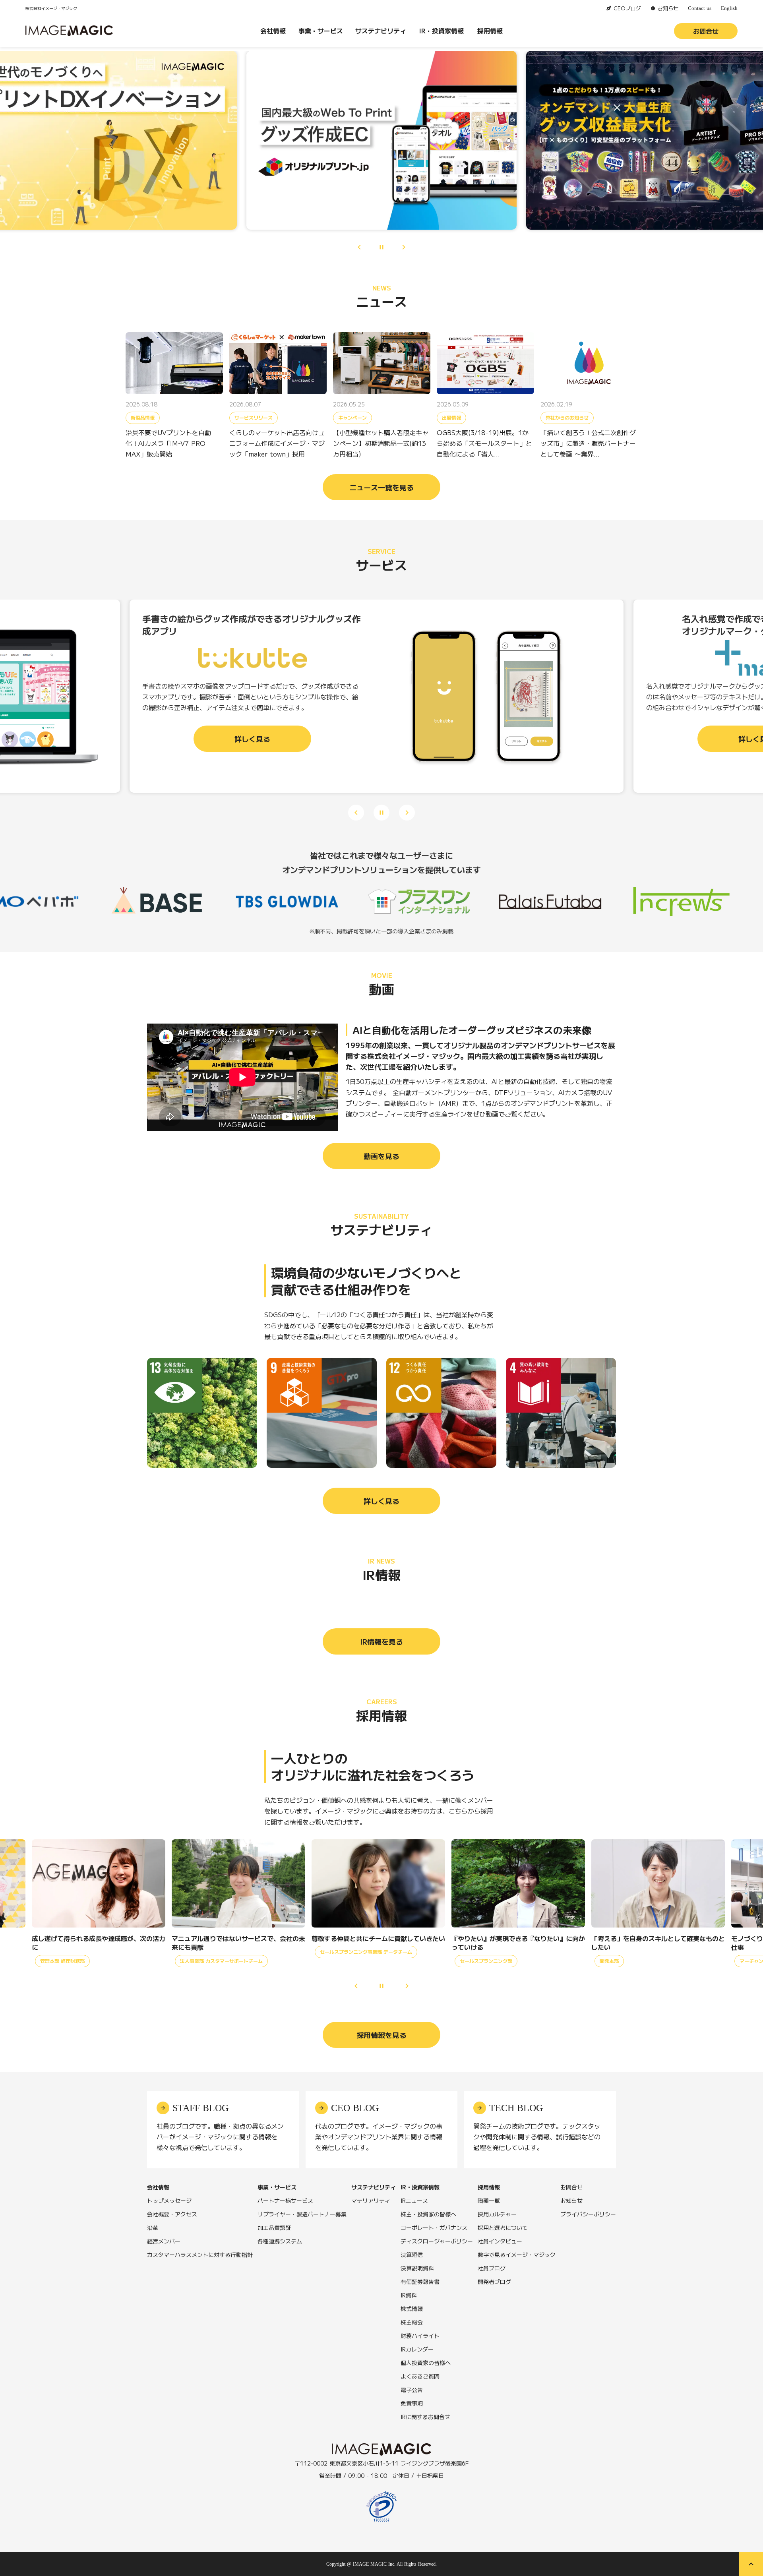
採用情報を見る (381, 2035)
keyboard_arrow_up (751, 2564)
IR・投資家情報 (442, 31)
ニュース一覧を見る (381, 487)
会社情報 (273, 31)
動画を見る (381, 1156)
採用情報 (490, 31)
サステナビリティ (381, 31)
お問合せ (706, 31)
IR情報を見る (381, 1641)
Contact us (700, 8)
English (729, 8)
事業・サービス (321, 31)
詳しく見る (381, 1501)
